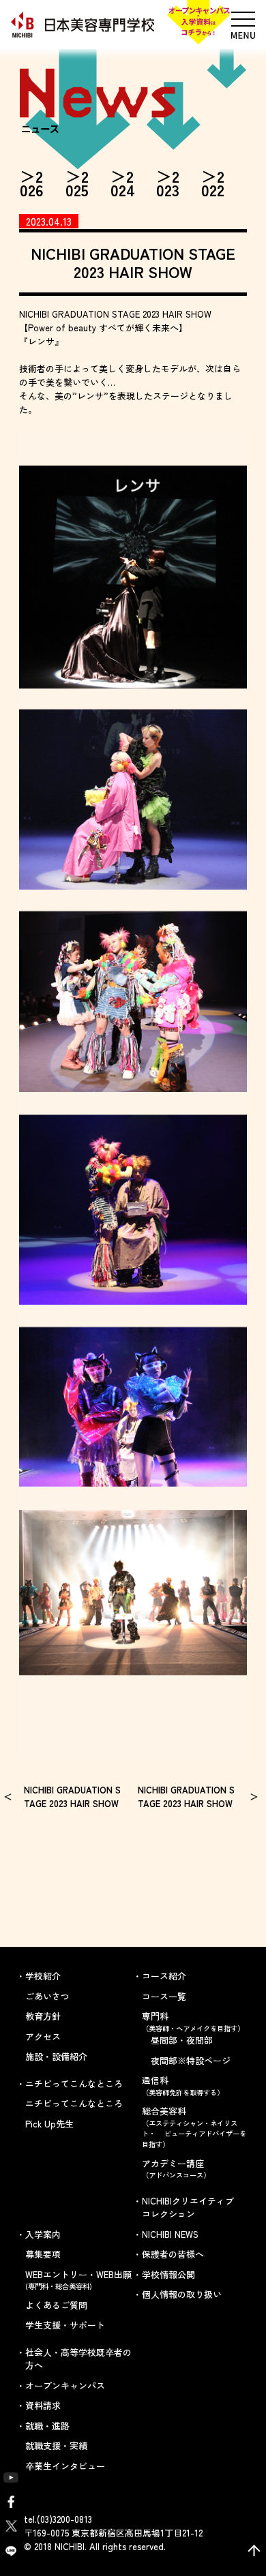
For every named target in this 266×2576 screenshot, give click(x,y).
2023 (168, 183)
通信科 (183, 2086)
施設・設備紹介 (56, 2056)
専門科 (193, 2021)
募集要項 (43, 2254)
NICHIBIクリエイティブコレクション (188, 2208)
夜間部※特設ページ (191, 2060)
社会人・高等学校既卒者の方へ (78, 2359)
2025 (77, 183)
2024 (123, 183)
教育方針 (43, 2016)
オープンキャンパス (65, 2385)
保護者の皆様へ (173, 2254)
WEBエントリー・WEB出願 (78, 2280)
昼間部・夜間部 (182, 2040)
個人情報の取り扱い (182, 2294)
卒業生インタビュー (65, 2466)
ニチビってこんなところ (74, 2103)
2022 (213, 183)
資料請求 (43, 2405)
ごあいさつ (47, 1996)
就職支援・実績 (56, 2445)
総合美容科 (194, 2127)
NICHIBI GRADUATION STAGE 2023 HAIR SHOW (72, 1797)
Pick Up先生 (49, 2124)
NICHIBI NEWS (170, 2234)
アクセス (43, 2036)
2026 (32, 183)
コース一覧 (164, 1996)
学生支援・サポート (65, 2325)
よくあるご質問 (56, 2305)
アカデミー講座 (176, 2169)
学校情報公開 (168, 2274)
